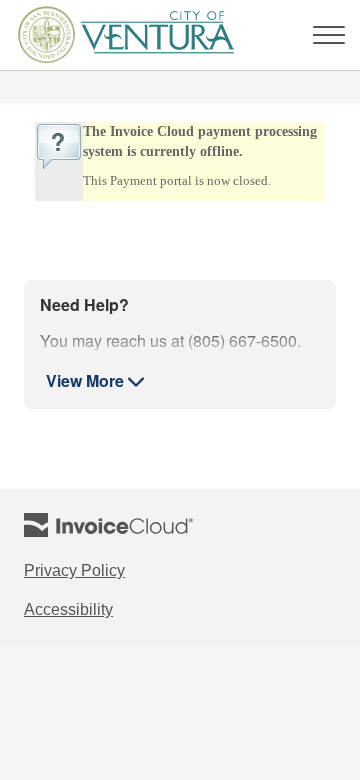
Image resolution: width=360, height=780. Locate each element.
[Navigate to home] (119, 35)
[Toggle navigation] (329, 35)
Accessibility (92, 611)
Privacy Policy (98, 572)
